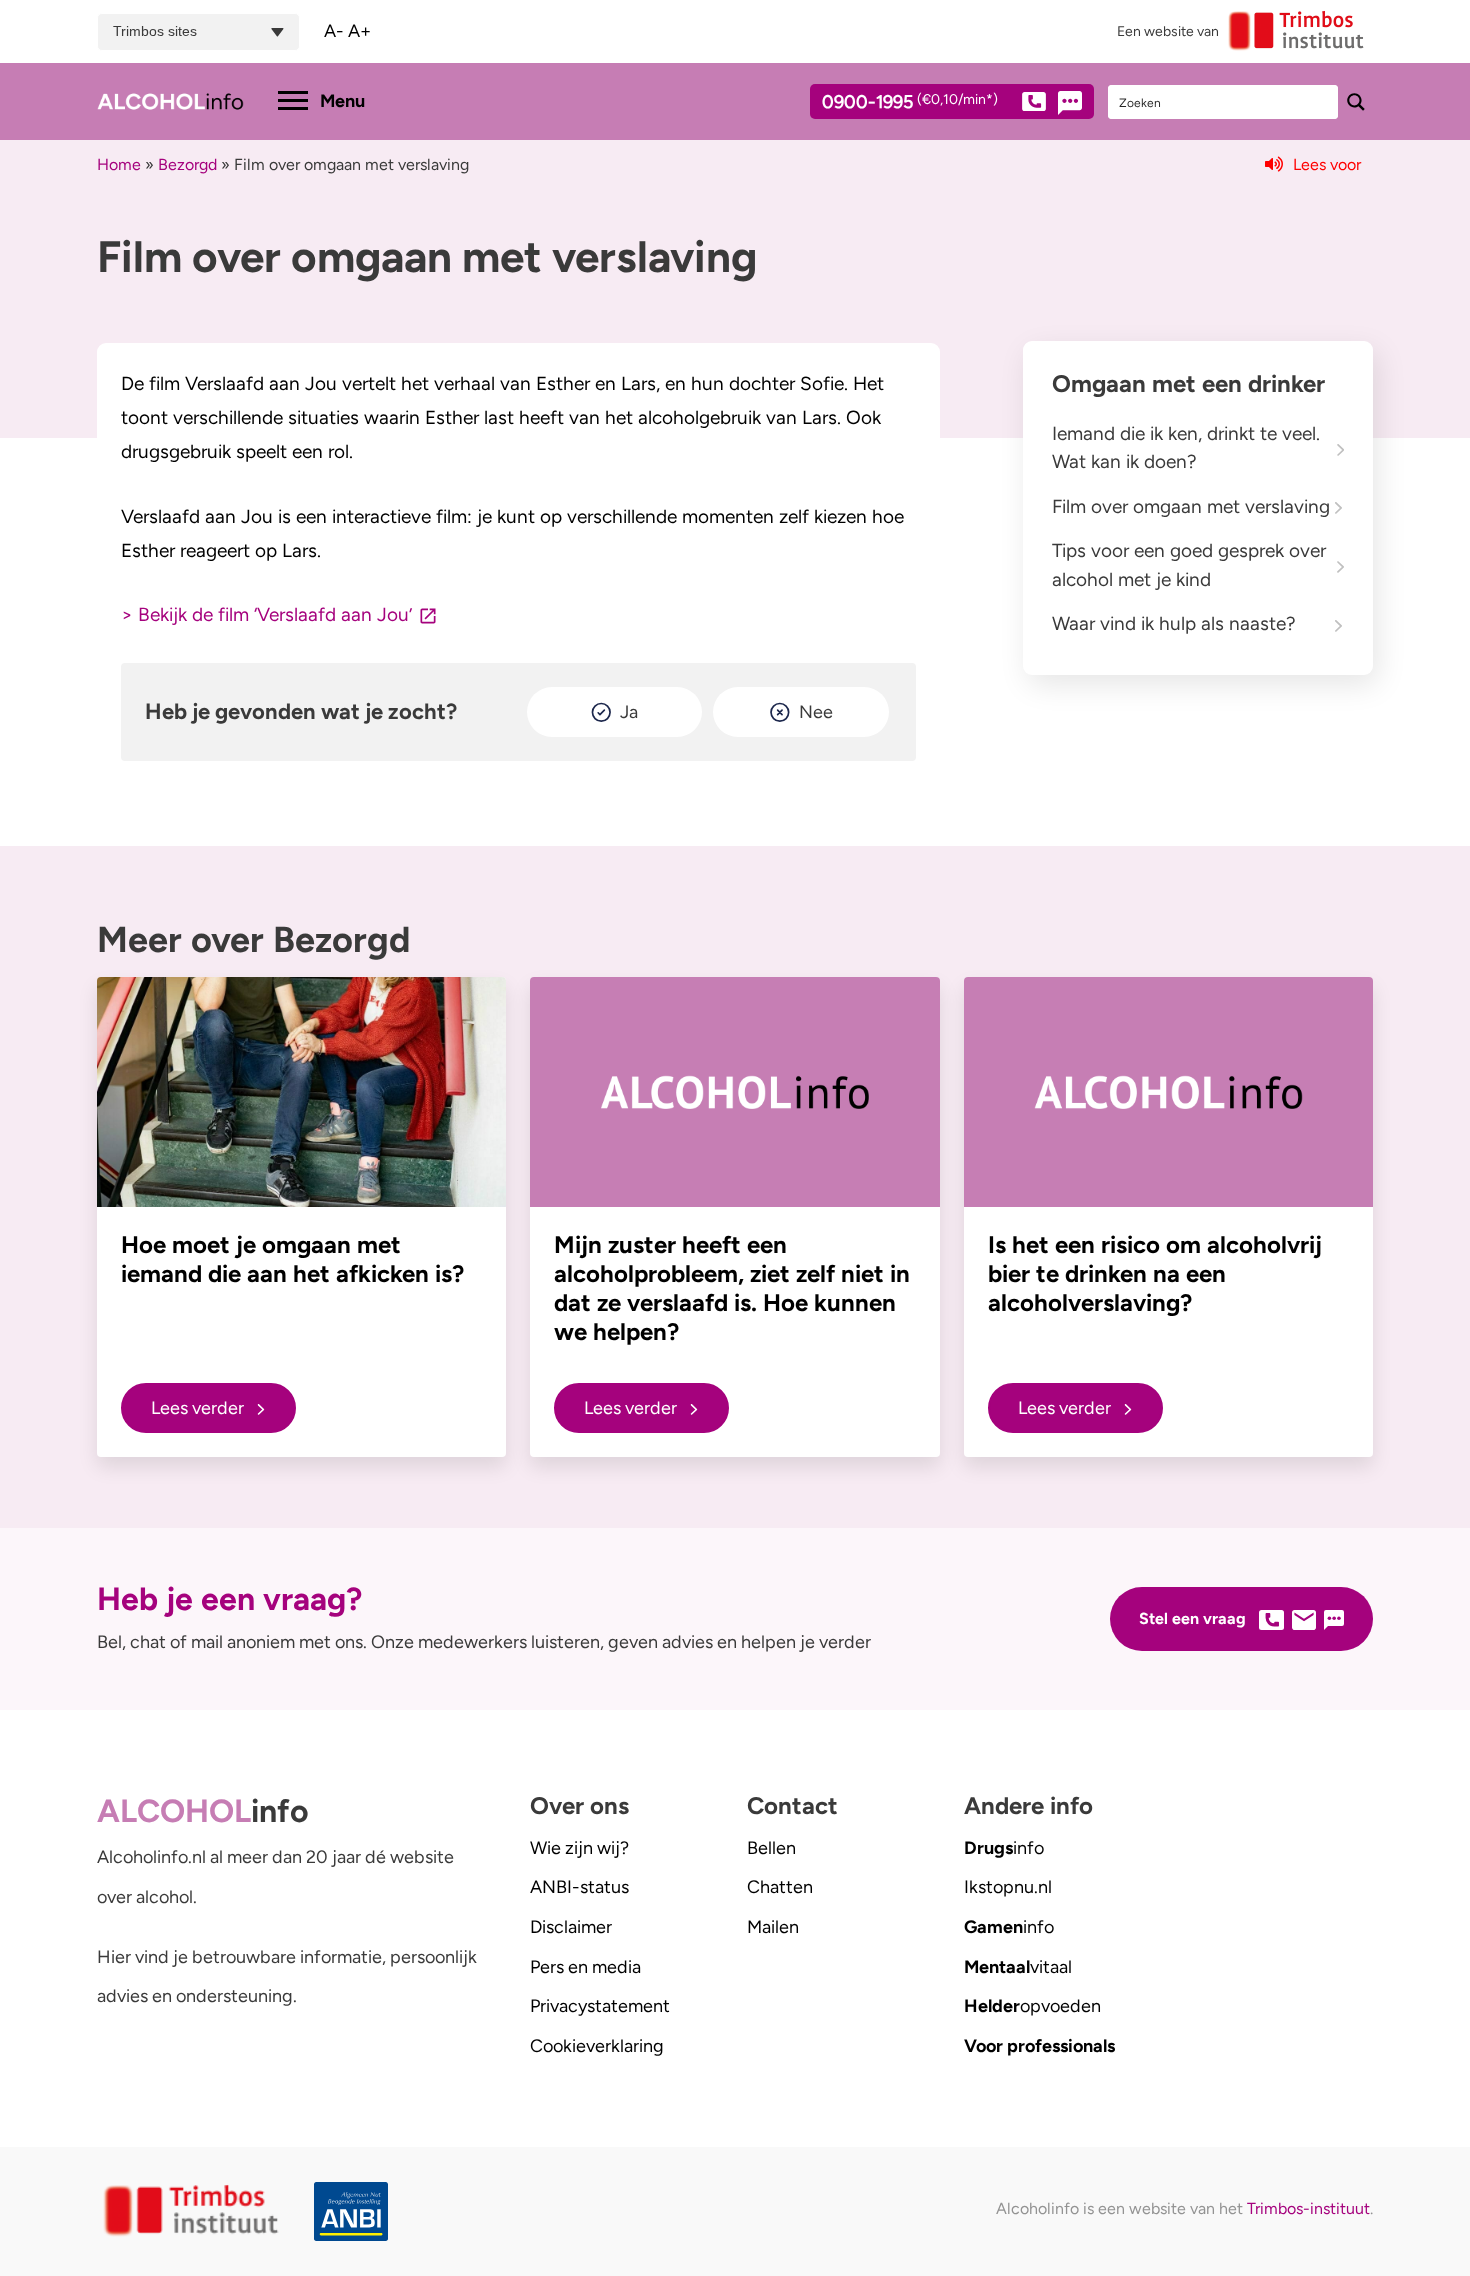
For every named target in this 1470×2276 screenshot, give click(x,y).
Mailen (773, 1927)
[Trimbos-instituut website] (193, 2211)
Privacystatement (600, 2006)
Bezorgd (187, 164)
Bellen (771, 1848)
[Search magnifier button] (1356, 102)
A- (334, 31)
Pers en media (585, 1967)
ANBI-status (579, 1887)
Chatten (780, 1887)
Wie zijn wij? (579, 1848)
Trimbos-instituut (1308, 2208)
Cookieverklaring (597, 2046)
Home (119, 164)
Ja (629, 712)
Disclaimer (571, 1927)
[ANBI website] (356, 2211)
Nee (816, 712)
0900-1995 (910, 103)
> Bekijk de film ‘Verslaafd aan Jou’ (266, 614)
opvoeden (1032, 2006)
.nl (1008, 1887)
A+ (359, 31)
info (1004, 1848)
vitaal (1018, 1967)
